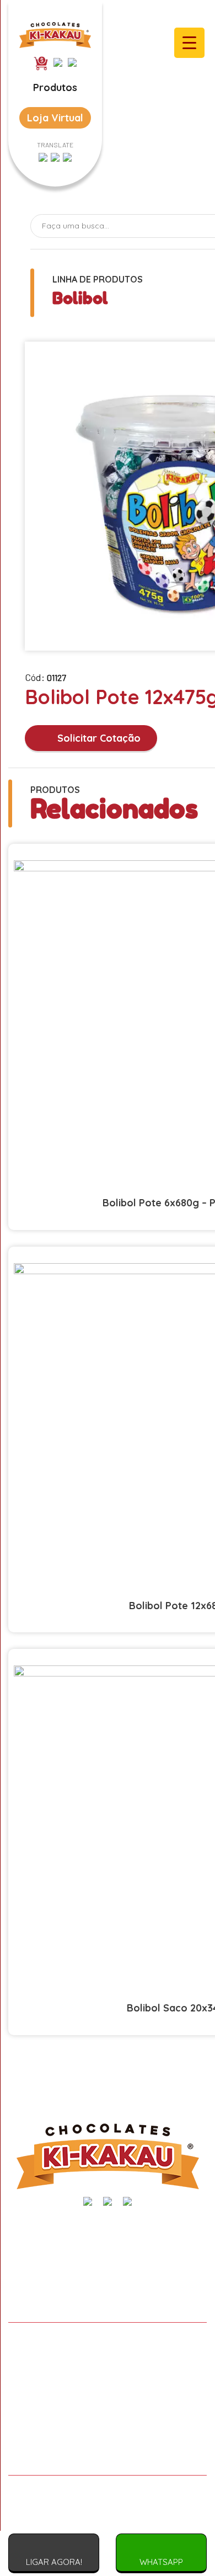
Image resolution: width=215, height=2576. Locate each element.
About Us (108, 2365)
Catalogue (108, 2410)
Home (108, 2342)
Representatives (108, 2433)
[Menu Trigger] (189, 43)
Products (108, 2387)
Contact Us (108, 2455)
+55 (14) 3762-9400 (55, 2264)
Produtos (55, 87)
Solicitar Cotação (98, 738)
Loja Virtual (55, 118)
